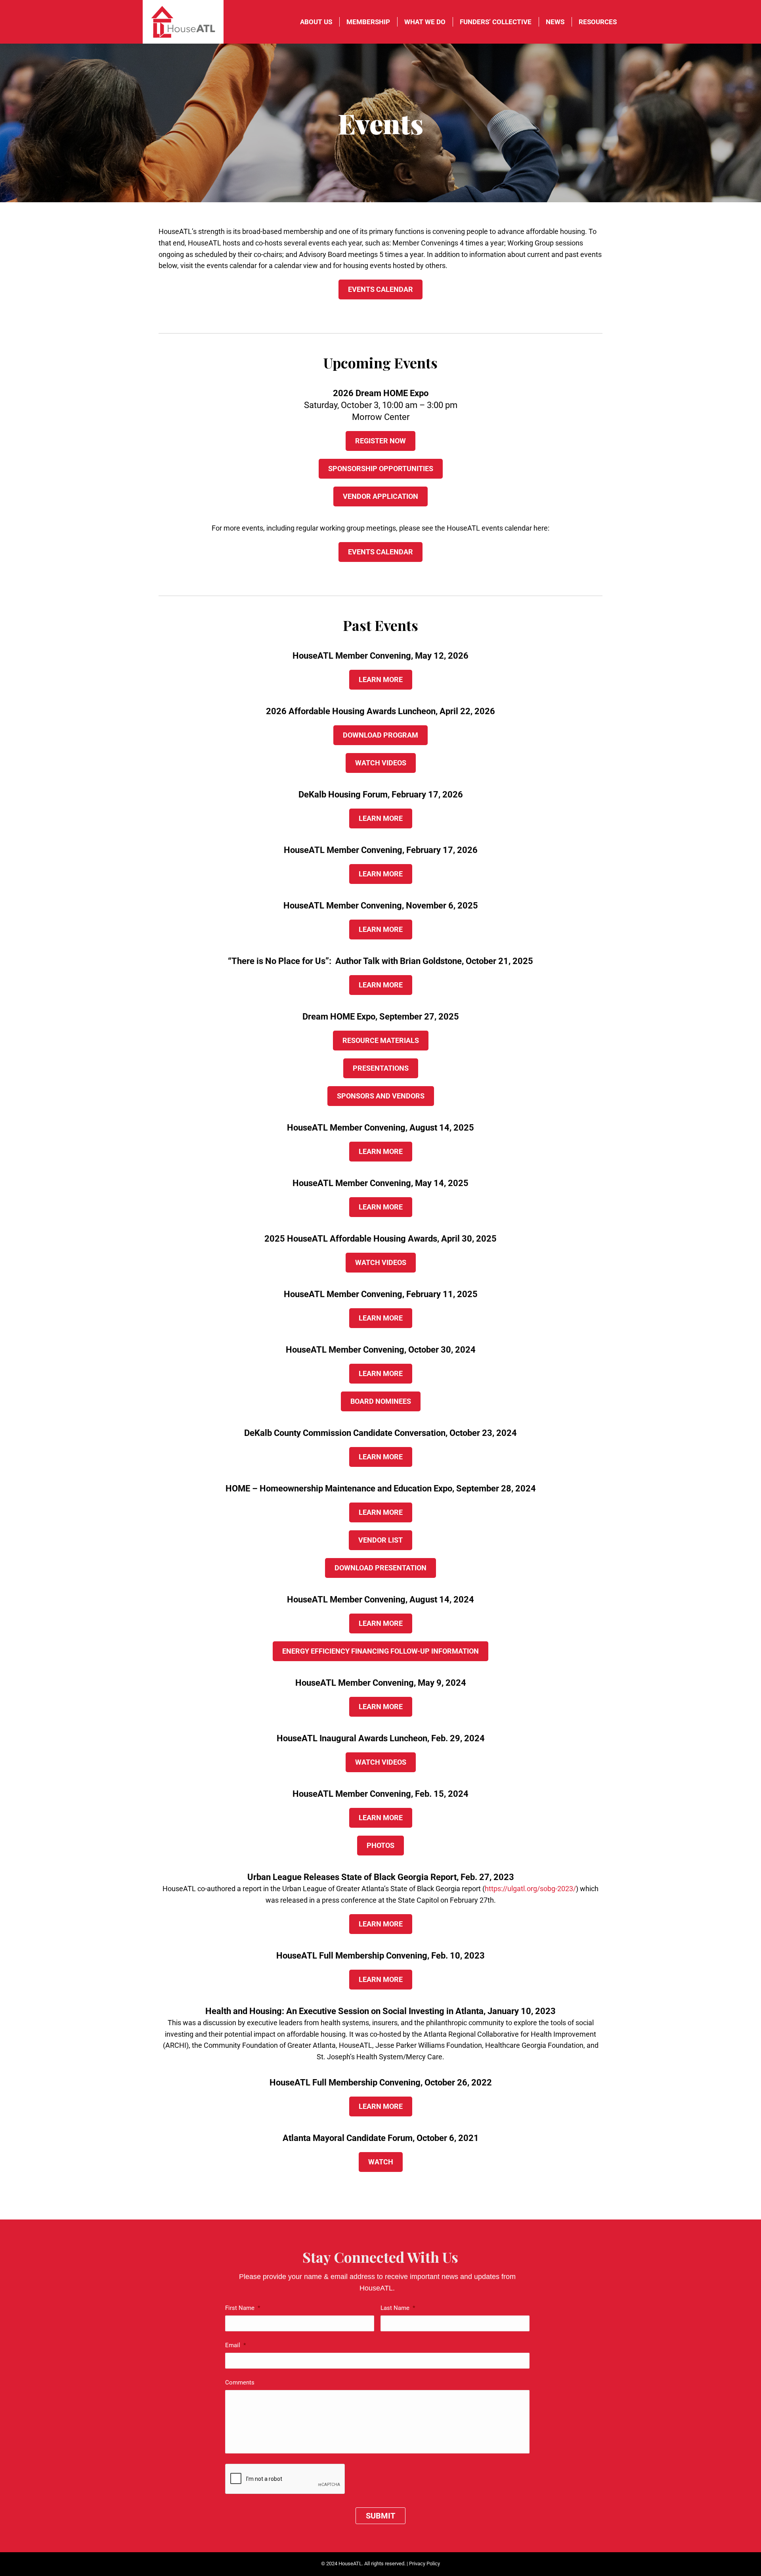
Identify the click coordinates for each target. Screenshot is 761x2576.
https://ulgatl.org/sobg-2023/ (530, 1889)
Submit (380, 2516)
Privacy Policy (424, 2564)
